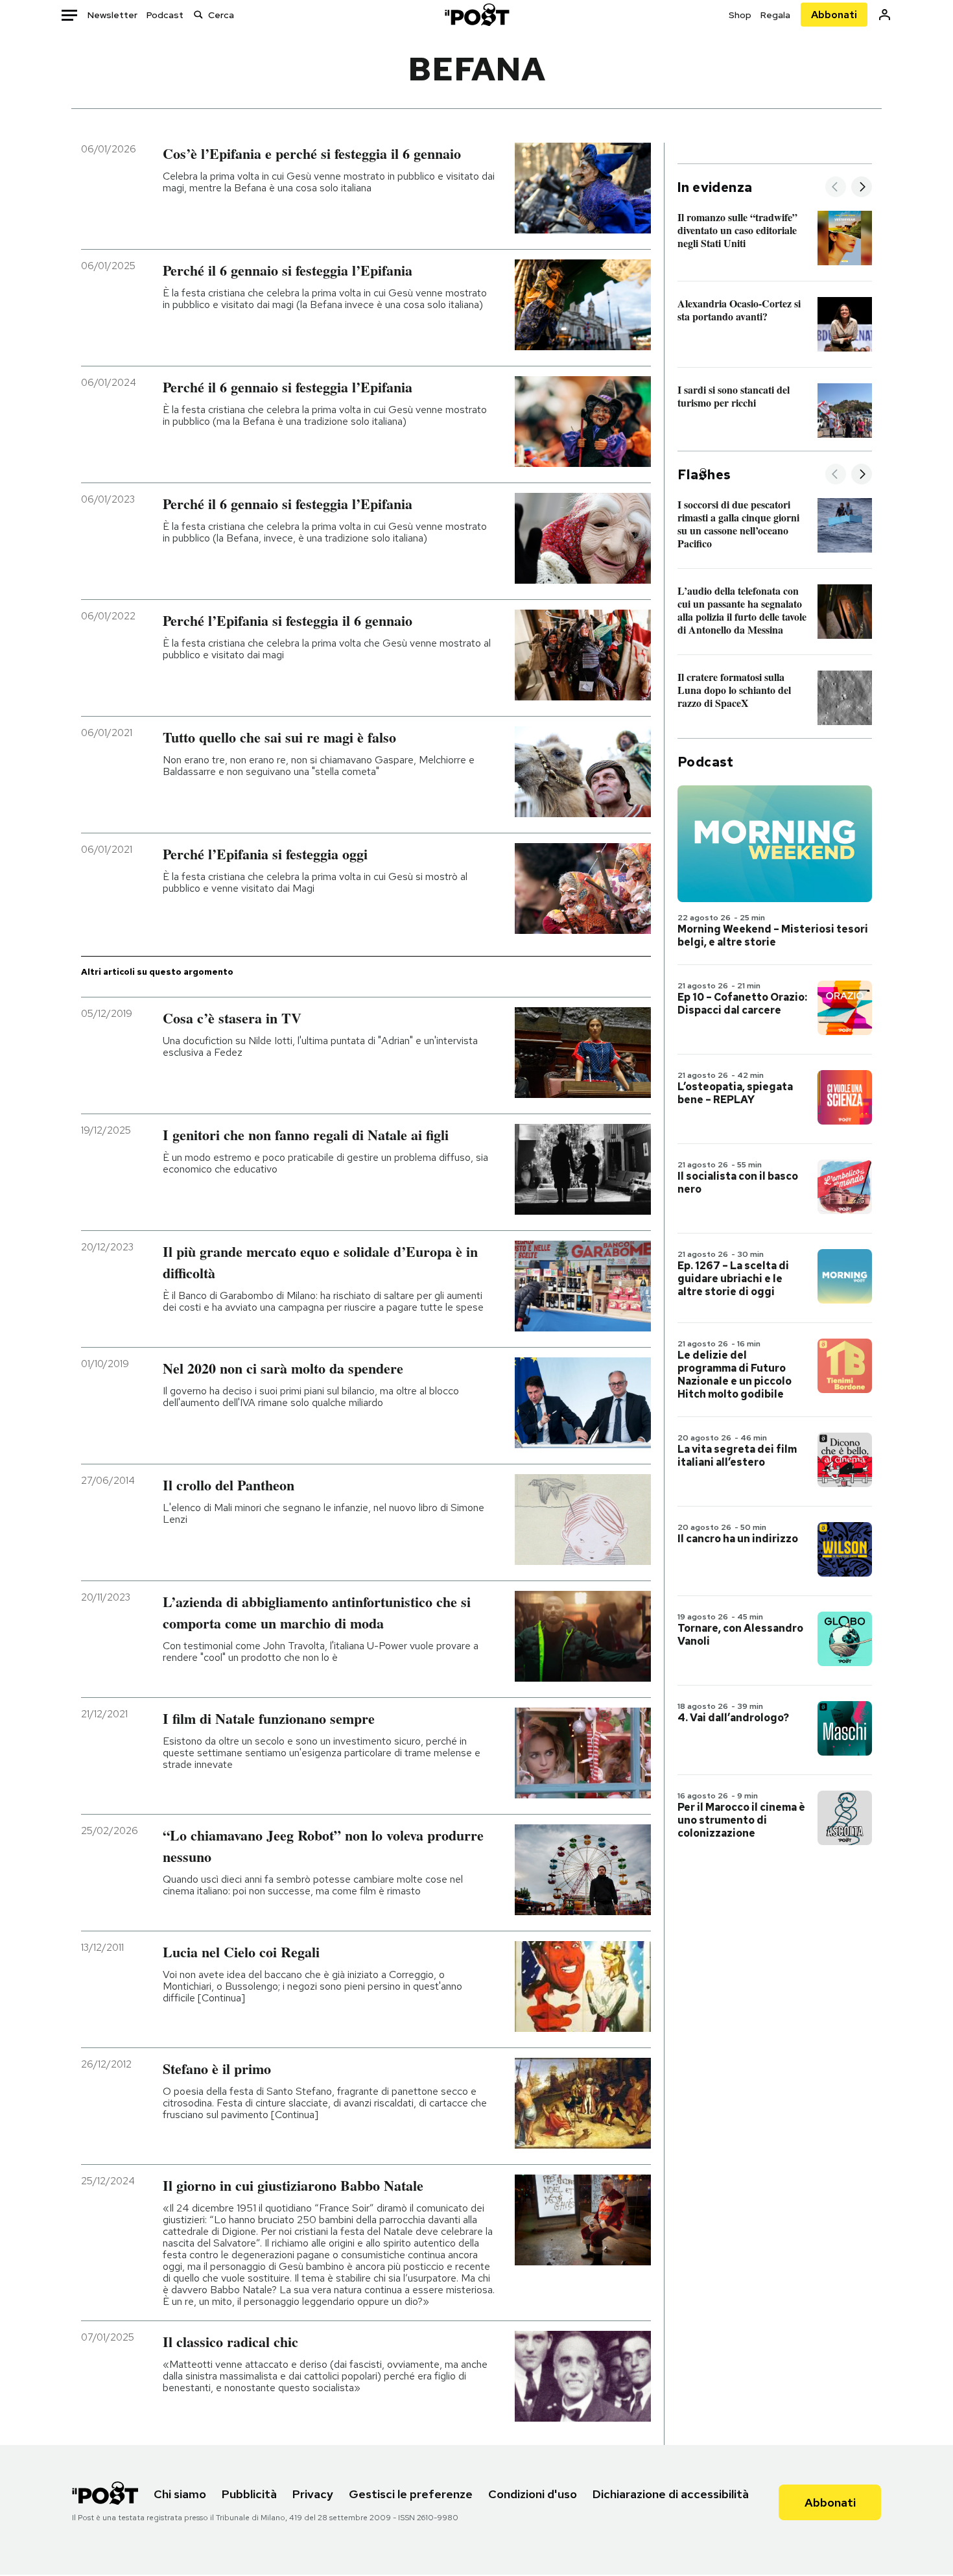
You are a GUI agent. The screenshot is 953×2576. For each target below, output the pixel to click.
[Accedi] (885, 15)
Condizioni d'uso (533, 2494)
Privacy (313, 2494)
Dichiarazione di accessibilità (671, 2494)
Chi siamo (180, 2494)
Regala (775, 15)
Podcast (165, 15)
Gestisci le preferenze (411, 2494)
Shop (740, 15)
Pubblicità (249, 2494)
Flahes (704, 475)
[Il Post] (476, 15)
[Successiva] (862, 188)
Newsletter (112, 15)
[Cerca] (198, 15)
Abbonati (834, 15)
